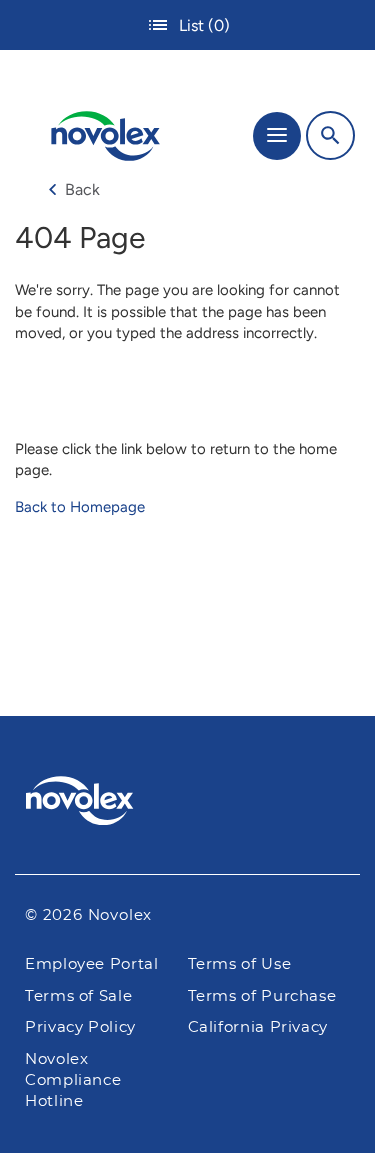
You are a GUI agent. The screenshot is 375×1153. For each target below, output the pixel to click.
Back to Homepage (80, 507)
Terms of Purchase (262, 996)
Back (82, 189)
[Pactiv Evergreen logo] (188, 804)
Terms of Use (240, 964)
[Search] (330, 135)
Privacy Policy (80, 1027)
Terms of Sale (78, 996)
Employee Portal (92, 964)
